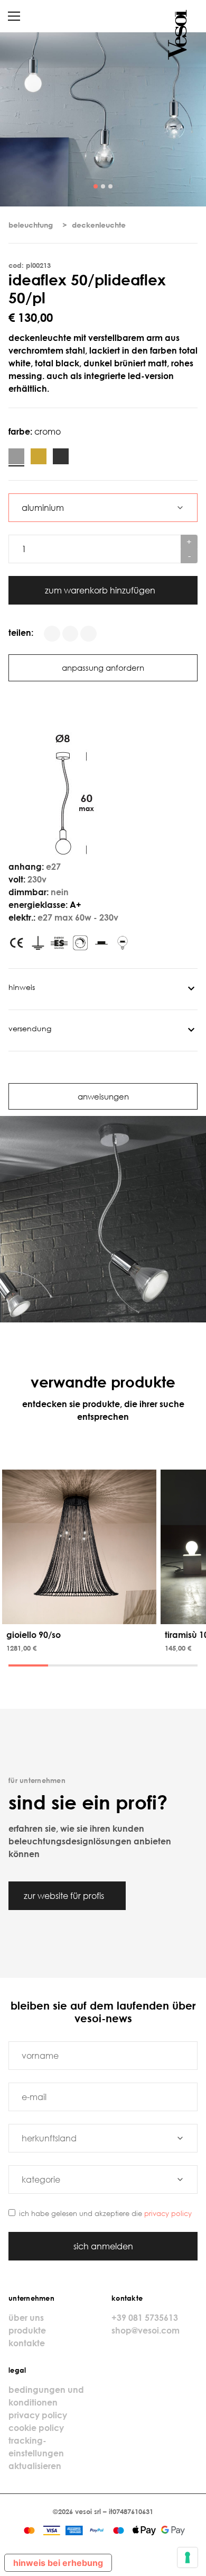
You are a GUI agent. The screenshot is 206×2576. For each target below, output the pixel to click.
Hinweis (22, 987)
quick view (81, 1614)
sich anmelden (103, 2246)
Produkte (27, 2330)
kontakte (27, 2343)
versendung (30, 1028)
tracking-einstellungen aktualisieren (36, 2453)
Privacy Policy (168, 2213)
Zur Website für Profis (65, 1896)
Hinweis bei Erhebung (58, 2563)
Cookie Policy (36, 2428)
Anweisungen (103, 1096)
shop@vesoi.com (146, 2330)
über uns (26, 2318)
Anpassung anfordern (103, 668)
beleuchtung (31, 225)
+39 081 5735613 (145, 2318)
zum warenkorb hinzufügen (101, 590)
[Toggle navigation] (14, 16)
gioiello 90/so (34, 1635)
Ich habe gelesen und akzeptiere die (105, 2213)
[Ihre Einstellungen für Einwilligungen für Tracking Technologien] (188, 2557)
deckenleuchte (99, 225)
